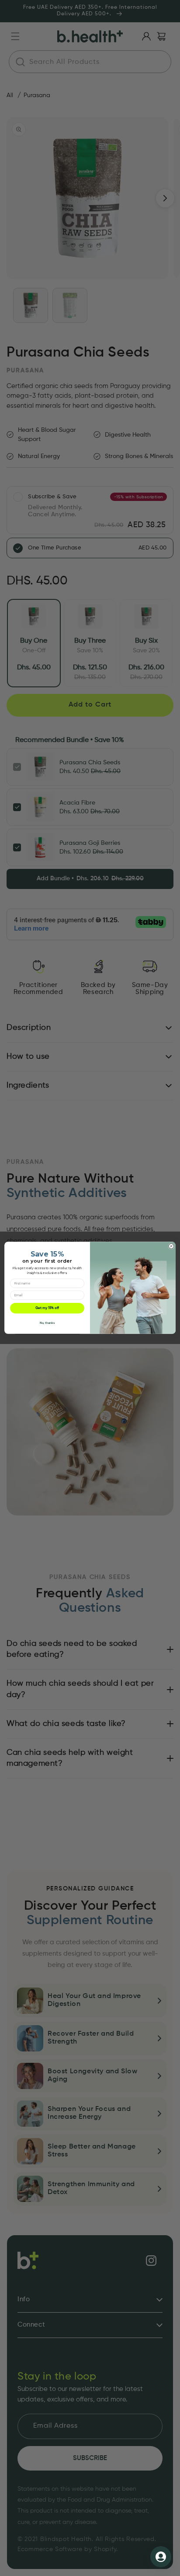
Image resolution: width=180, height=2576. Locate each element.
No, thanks (47, 1323)
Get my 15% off (47, 1309)
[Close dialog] (171, 1246)
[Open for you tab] (161, 2557)
